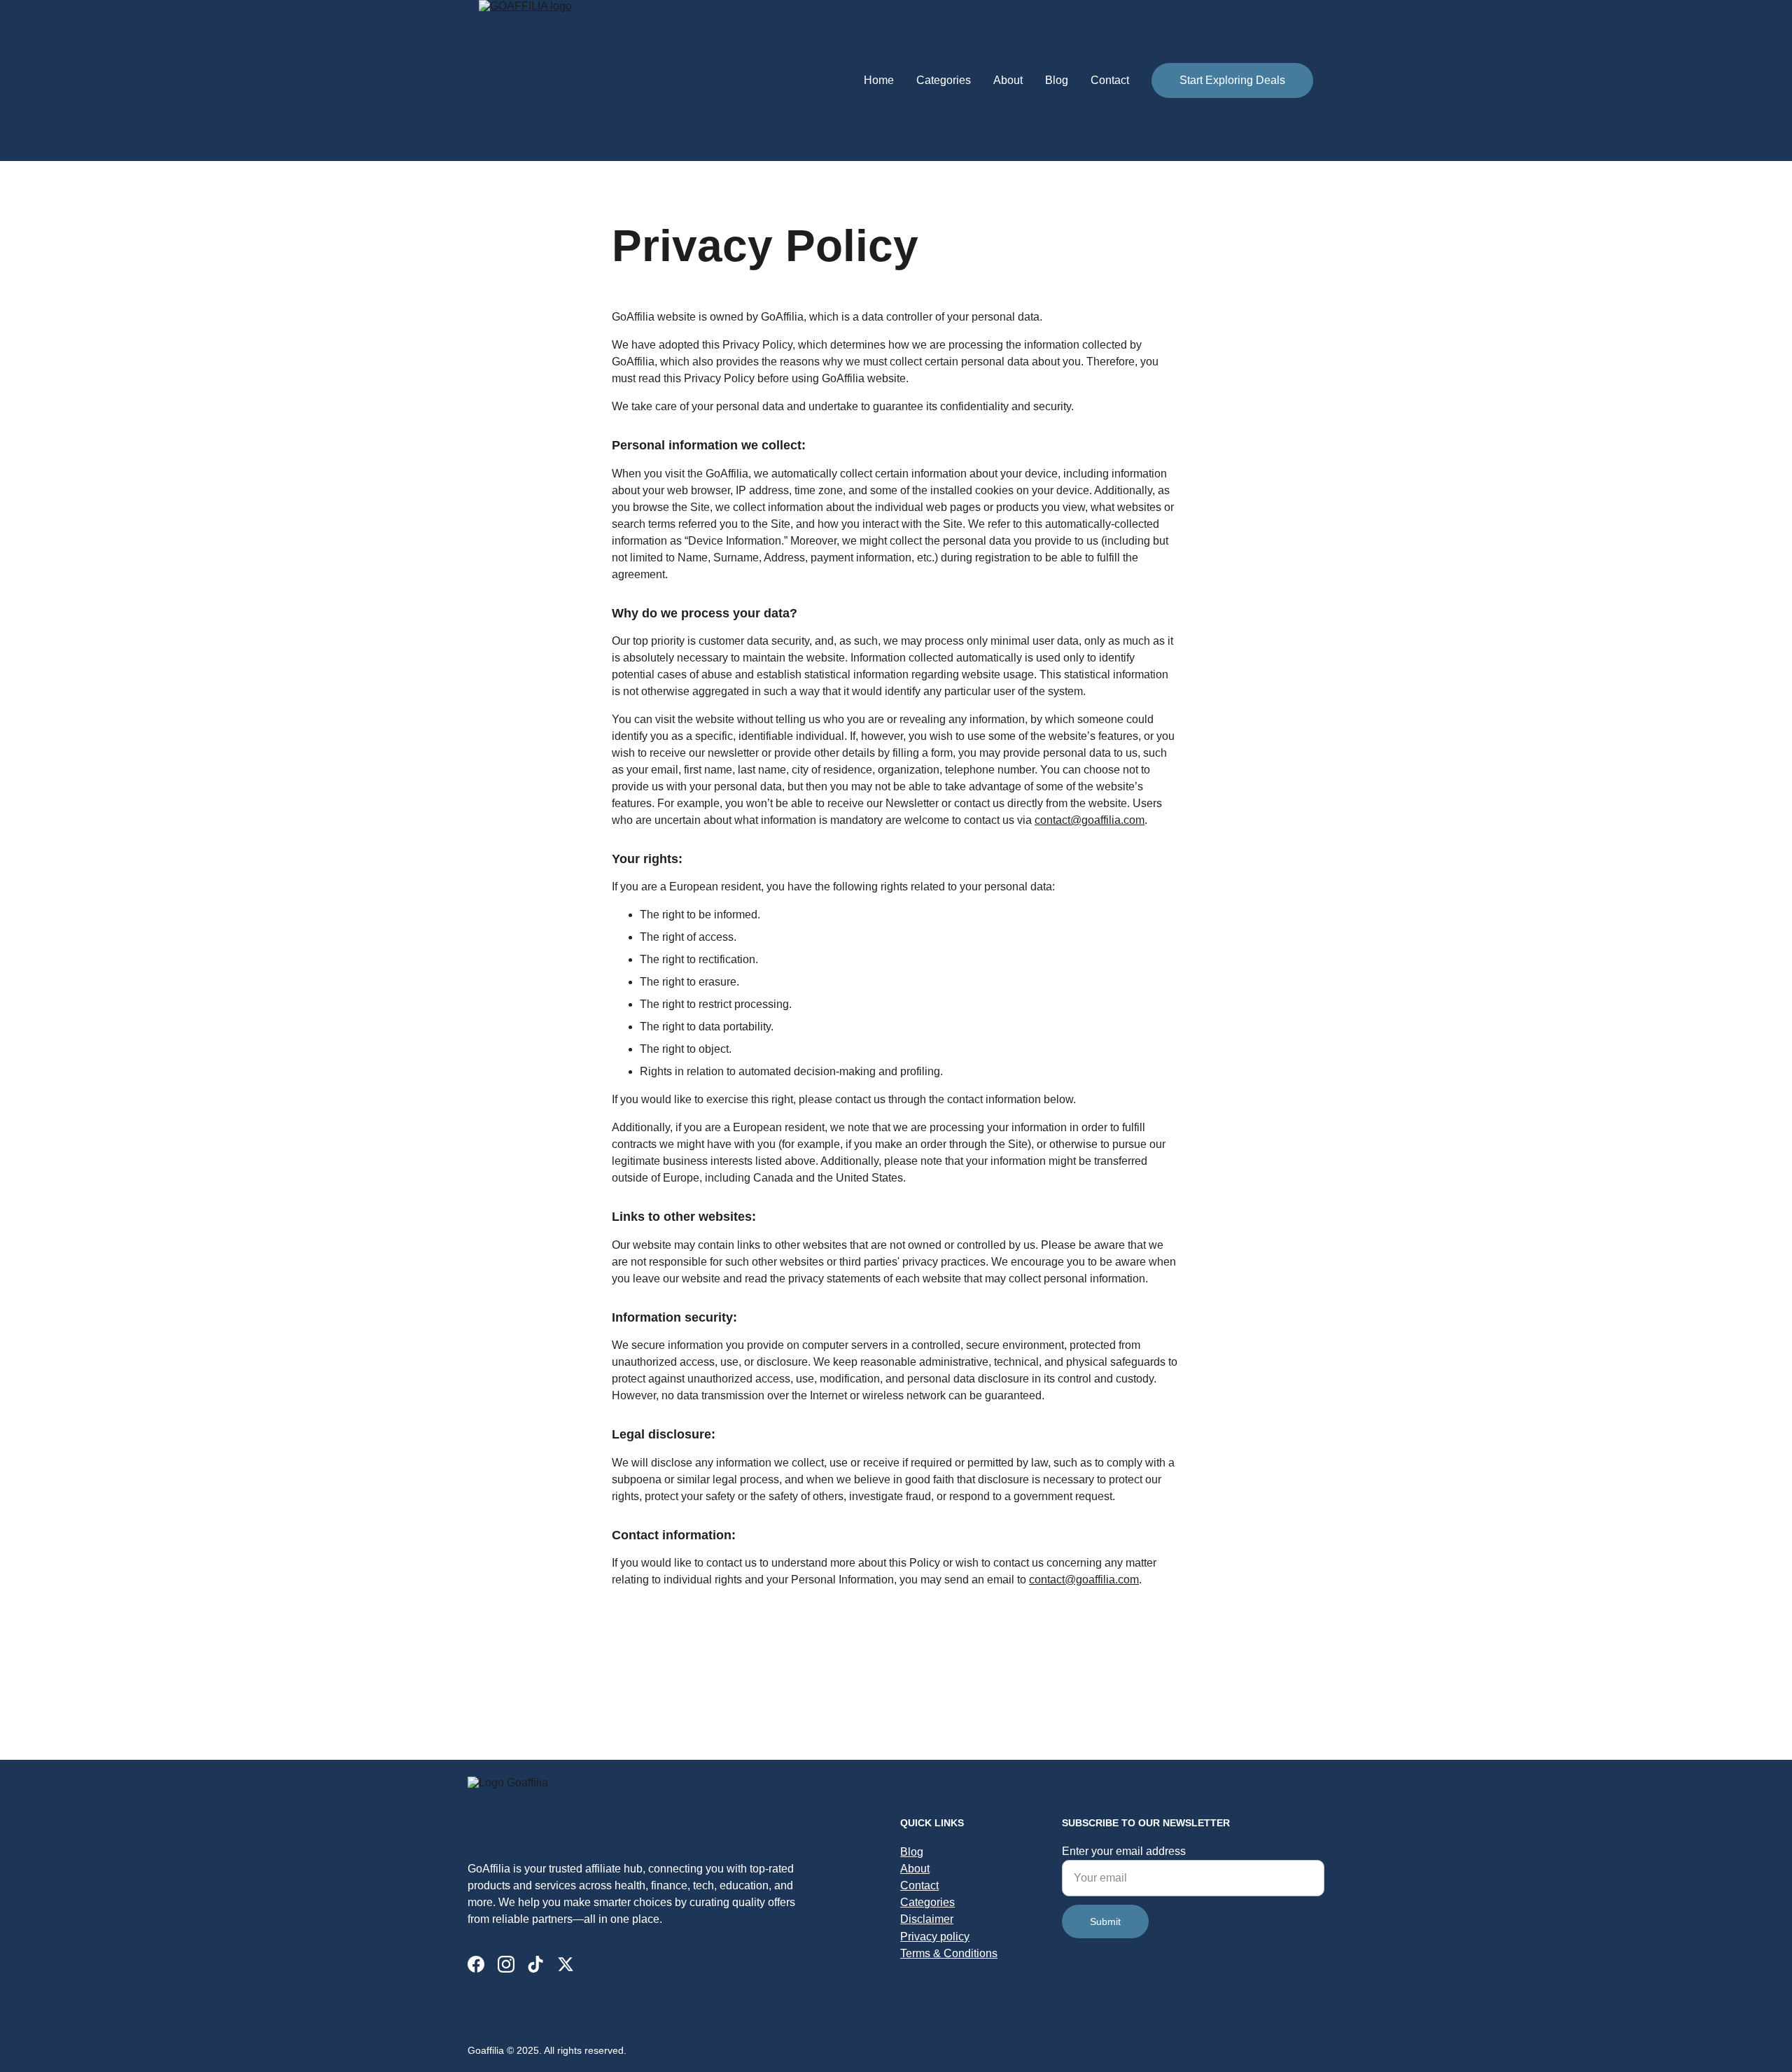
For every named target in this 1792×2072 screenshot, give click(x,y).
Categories (944, 80)
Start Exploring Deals (1232, 80)
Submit (1105, 1921)
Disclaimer (927, 1919)
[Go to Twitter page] (566, 1964)
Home (879, 80)
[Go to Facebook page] (476, 1964)
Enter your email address (1124, 1851)
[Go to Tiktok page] (535, 1964)
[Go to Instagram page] (506, 1964)
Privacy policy (935, 1937)
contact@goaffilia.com (1090, 820)
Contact (1110, 80)
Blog (1057, 80)
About (1008, 80)
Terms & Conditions (949, 1953)
